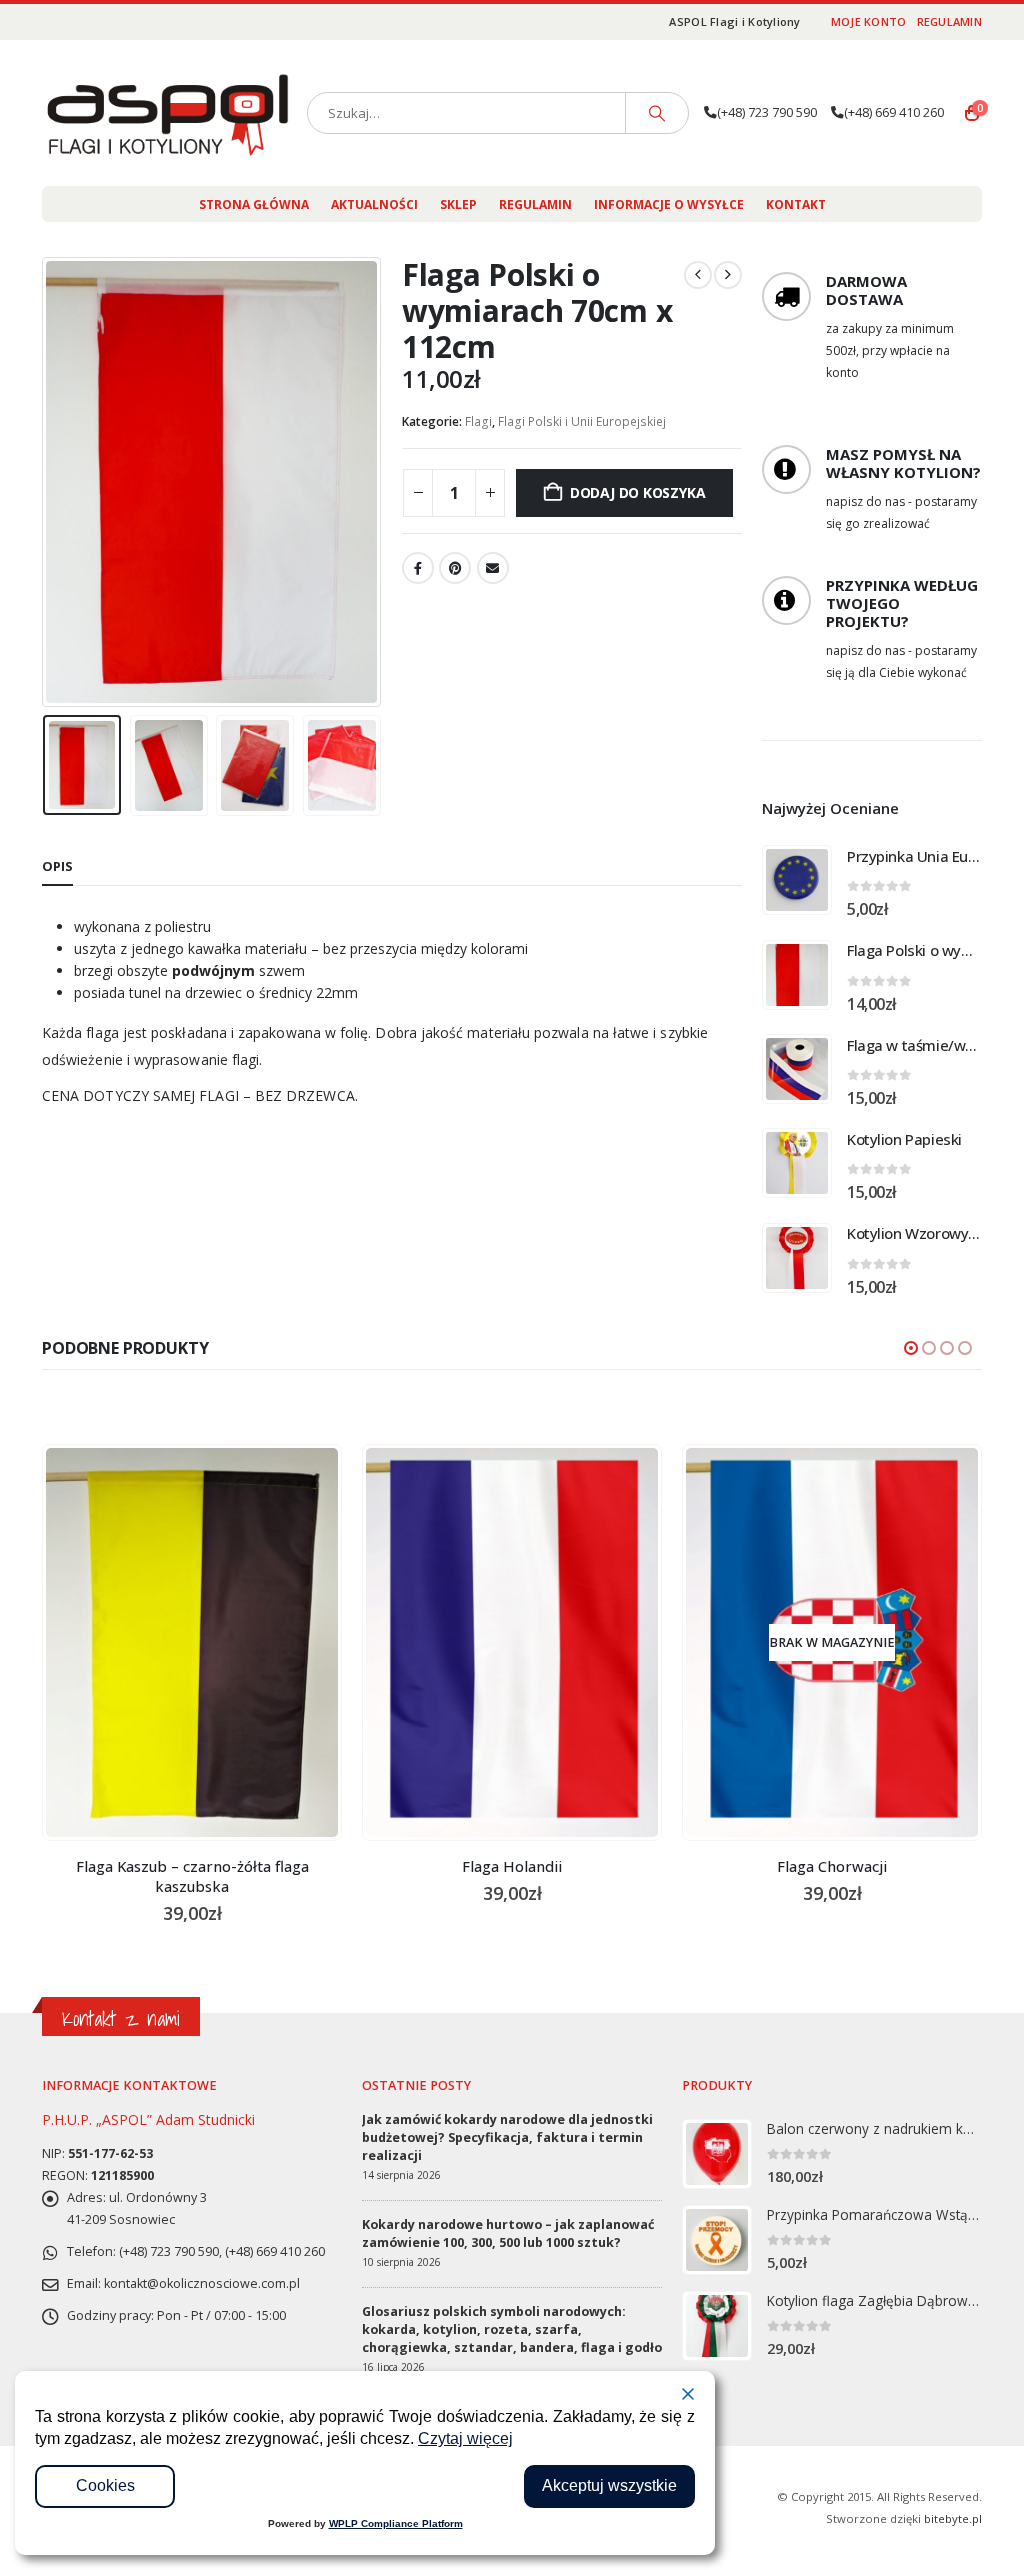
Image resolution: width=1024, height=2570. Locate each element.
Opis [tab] (57, 866)
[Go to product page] (797, 880)
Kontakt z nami (121, 2018)
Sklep (458, 204)
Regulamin (949, 21)
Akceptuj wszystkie (609, 2485)
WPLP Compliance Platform (396, 2523)
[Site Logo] (167, 113)
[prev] (698, 275)
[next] (728, 275)
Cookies (105, 2485)
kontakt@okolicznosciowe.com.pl (202, 2283)
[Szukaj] (657, 113)
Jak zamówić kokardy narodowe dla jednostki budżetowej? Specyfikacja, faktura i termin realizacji (507, 2137)
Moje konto (869, 21)
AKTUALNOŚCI (374, 204)
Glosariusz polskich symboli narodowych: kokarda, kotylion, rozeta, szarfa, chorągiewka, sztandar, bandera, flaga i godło (512, 2329)
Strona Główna (254, 204)
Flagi (478, 421)
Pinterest (455, 568)
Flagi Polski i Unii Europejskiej (582, 421)
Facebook (418, 568)
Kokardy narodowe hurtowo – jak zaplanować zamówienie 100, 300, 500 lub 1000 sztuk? (508, 2233)
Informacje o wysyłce (669, 204)
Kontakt (796, 204)
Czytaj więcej (465, 2438)
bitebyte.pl (953, 2518)
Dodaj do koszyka (638, 492)
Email (493, 568)
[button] (47, 482)
